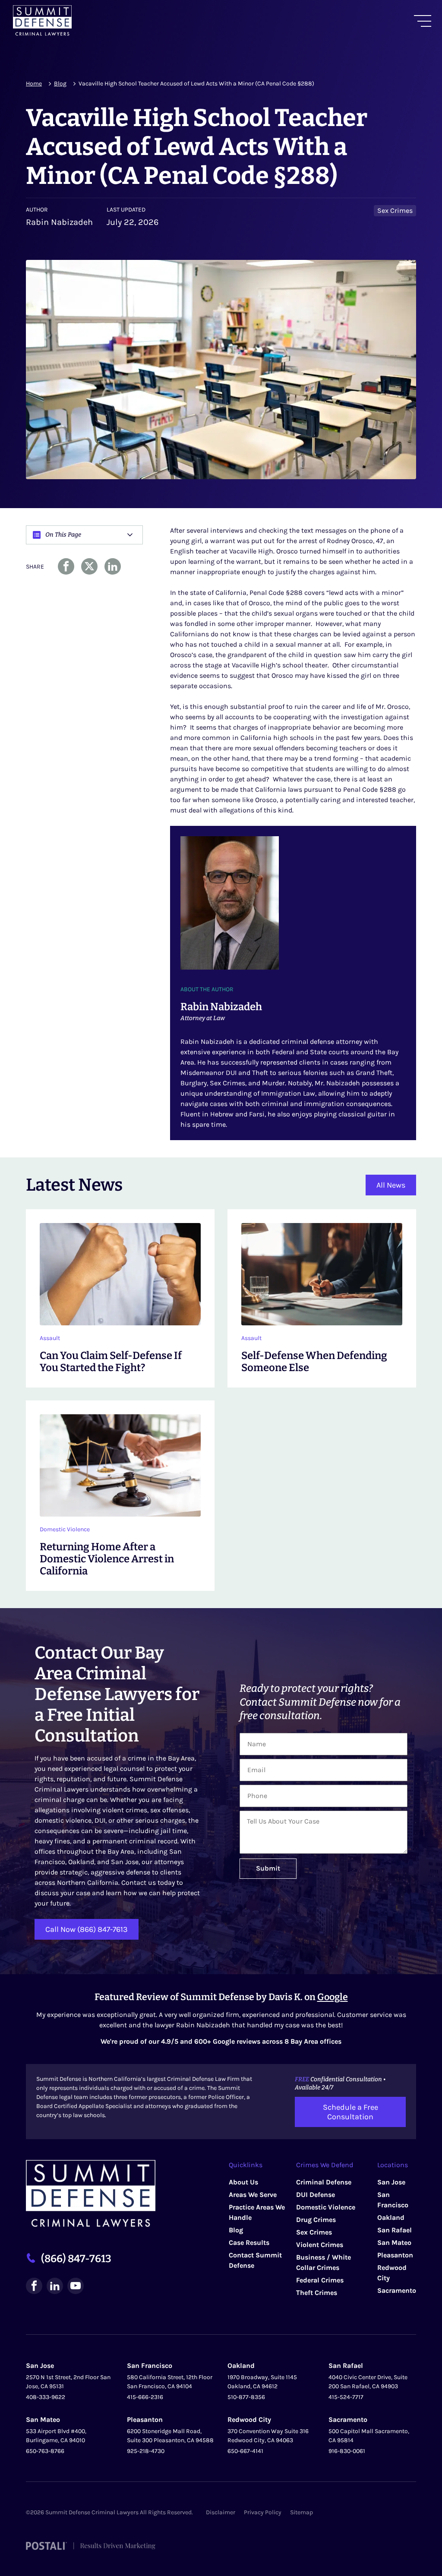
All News (391, 1185)
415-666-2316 (145, 2397)
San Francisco (150, 2365)
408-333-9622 (46, 2397)
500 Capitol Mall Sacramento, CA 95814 (369, 2435)
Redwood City (249, 2419)
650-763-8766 (45, 2451)
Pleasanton (395, 2255)
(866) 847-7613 (76, 2259)
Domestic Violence (326, 2207)
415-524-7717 (346, 2397)
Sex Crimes (314, 2232)
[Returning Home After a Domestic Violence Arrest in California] (120, 1496)
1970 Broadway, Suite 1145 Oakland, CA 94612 (262, 2381)
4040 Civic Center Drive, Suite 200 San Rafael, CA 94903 (368, 2381)
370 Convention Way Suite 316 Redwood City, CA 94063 (268, 2435)
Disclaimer (221, 2512)
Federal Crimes (320, 2280)
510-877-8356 (246, 2397)
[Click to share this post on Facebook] (66, 566)
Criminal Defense (324, 2182)
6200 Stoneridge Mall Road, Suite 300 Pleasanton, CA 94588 (170, 2435)
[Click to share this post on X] (89, 566)
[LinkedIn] (55, 2286)
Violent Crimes (320, 2244)
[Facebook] (34, 2286)
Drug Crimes (316, 2219)
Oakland (391, 2217)
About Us (243, 2182)
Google (333, 1997)
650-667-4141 (245, 2451)
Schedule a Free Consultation (350, 2111)
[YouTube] (76, 2286)
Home (34, 84)
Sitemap (302, 2512)
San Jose (391, 2182)
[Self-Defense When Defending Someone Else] (322, 1298)
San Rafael (395, 2230)
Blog (60, 84)
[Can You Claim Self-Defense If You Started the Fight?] (120, 1298)
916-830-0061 (347, 2451)
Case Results (249, 2242)
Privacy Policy (263, 2512)
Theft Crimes (317, 2292)
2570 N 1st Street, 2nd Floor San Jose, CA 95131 (68, 2381)
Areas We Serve (253, 2194)
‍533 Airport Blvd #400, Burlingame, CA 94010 (56, 2435)
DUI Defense (316, 2194)
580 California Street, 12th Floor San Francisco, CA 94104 (170, 2381)
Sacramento (397, 2290)
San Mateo (394, 2242)
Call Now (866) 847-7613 (87, 1929)
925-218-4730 (146, 2451)
